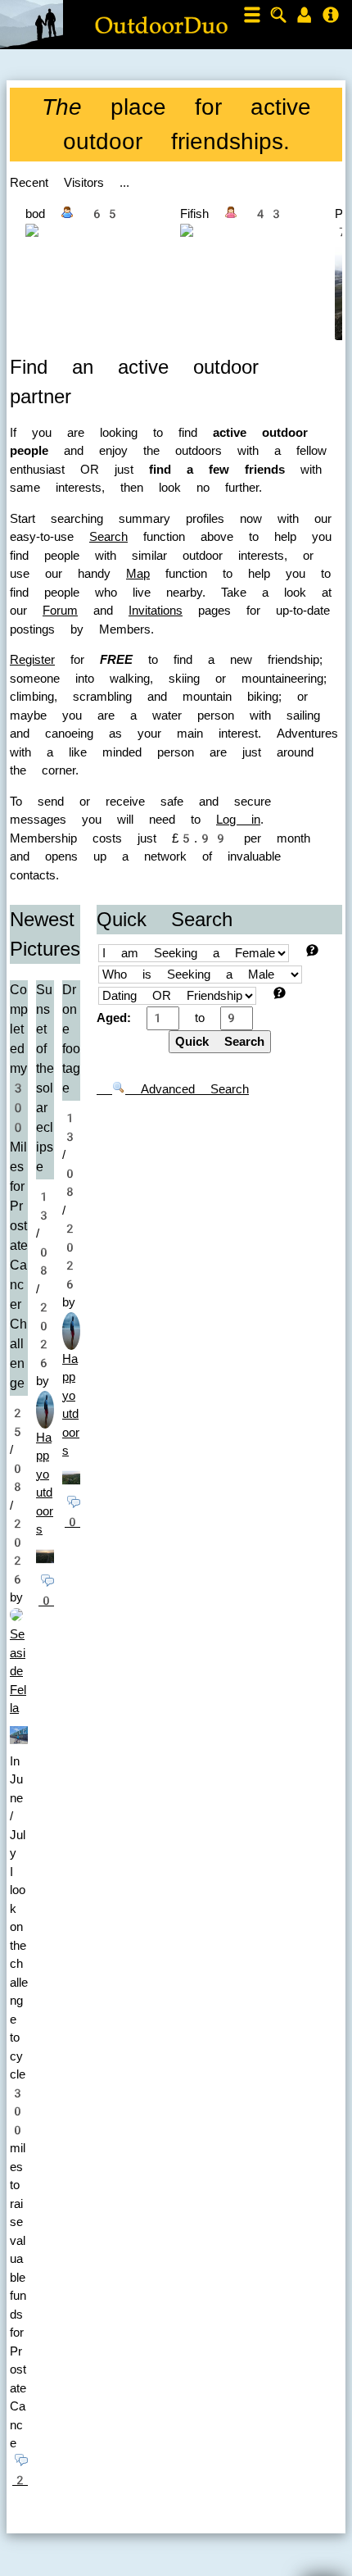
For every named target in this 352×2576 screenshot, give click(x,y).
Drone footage (71, 1039)
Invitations (156, 611)
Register (32, 660)
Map (138, 574)
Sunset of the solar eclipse (45, 1078)
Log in (238, 820)
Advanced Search (187, 1089)
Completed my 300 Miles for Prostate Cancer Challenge (19, 1186)
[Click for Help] (312, 950)
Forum (60, 611)
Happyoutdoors (45, 1484)
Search (108, 537)
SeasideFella (18, 1671)
